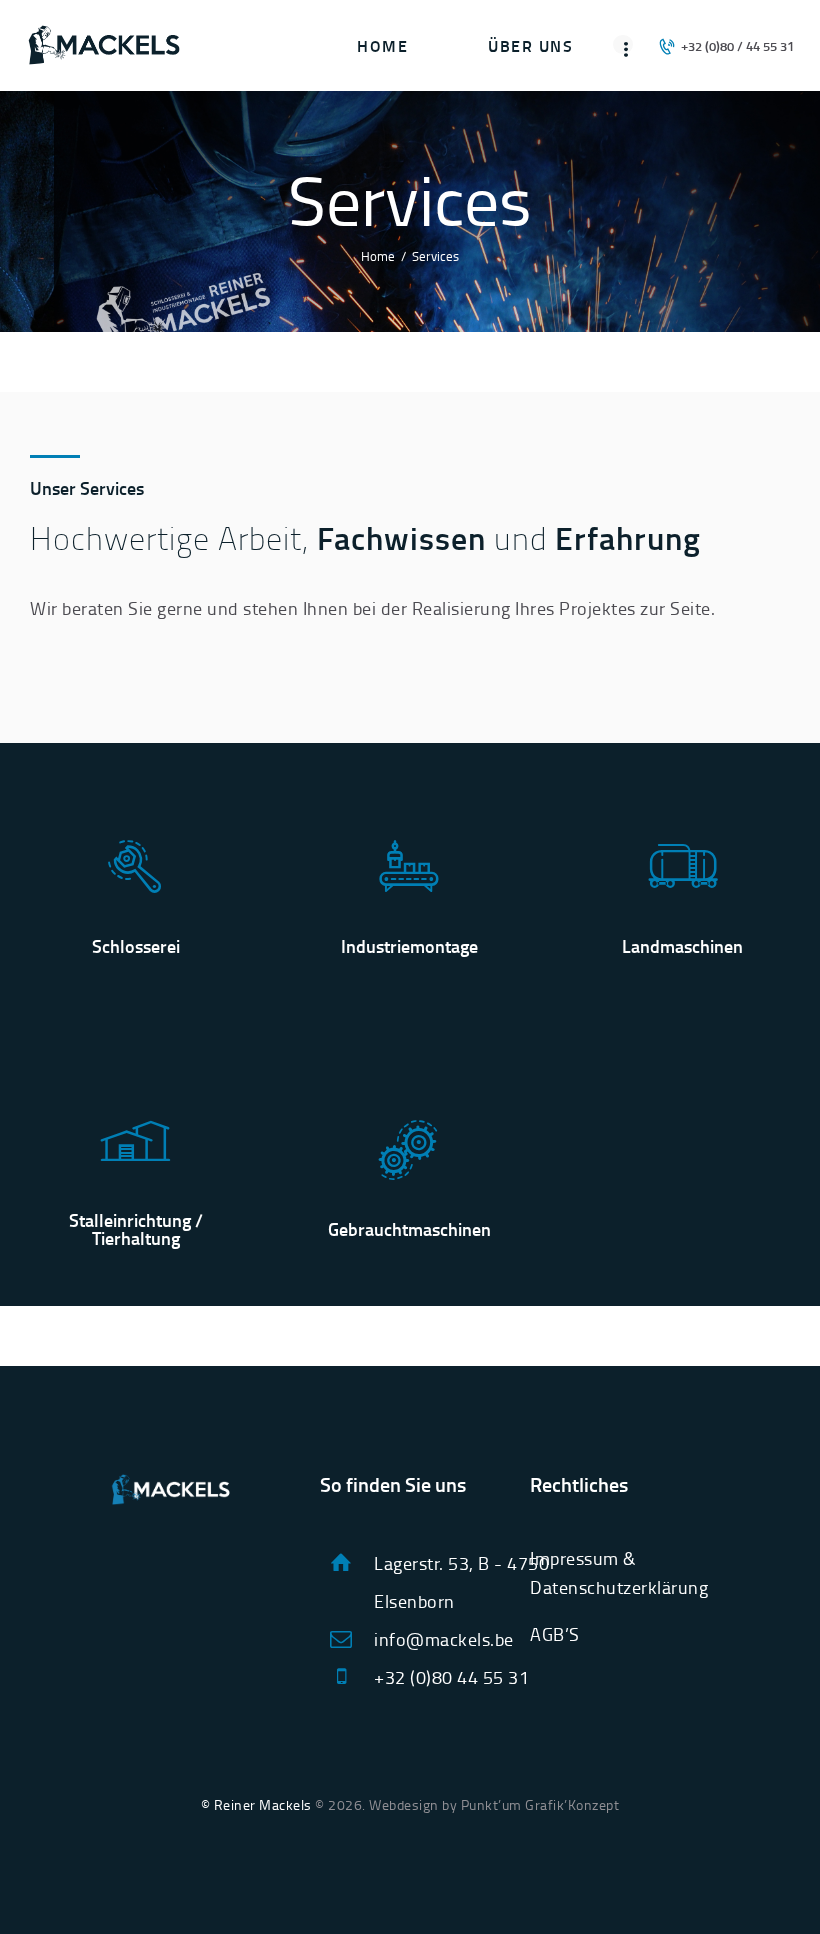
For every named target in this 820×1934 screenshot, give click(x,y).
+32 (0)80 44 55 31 (451, 1677)
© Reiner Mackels (256, 1804)
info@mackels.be (444, 1639)
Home (378, 256)
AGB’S (555, 1634)
